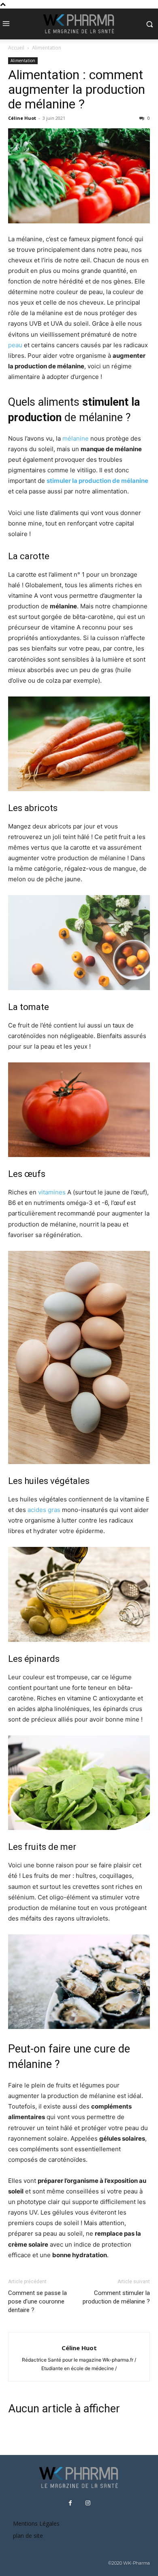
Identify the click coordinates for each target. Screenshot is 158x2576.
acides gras (44, 1510)
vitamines (52, 1192)
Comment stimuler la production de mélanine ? (116, 2297)
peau (15, 345)
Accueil (16, 48)
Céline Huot (22, 118)
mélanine (76, 438)
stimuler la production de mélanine (97, 481)
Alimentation (47, 48)
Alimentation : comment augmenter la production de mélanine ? (77, 89)
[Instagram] (88, 2503)
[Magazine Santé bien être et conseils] (79, 24)
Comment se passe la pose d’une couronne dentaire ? (37, 2301)
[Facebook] (70, 2503)
